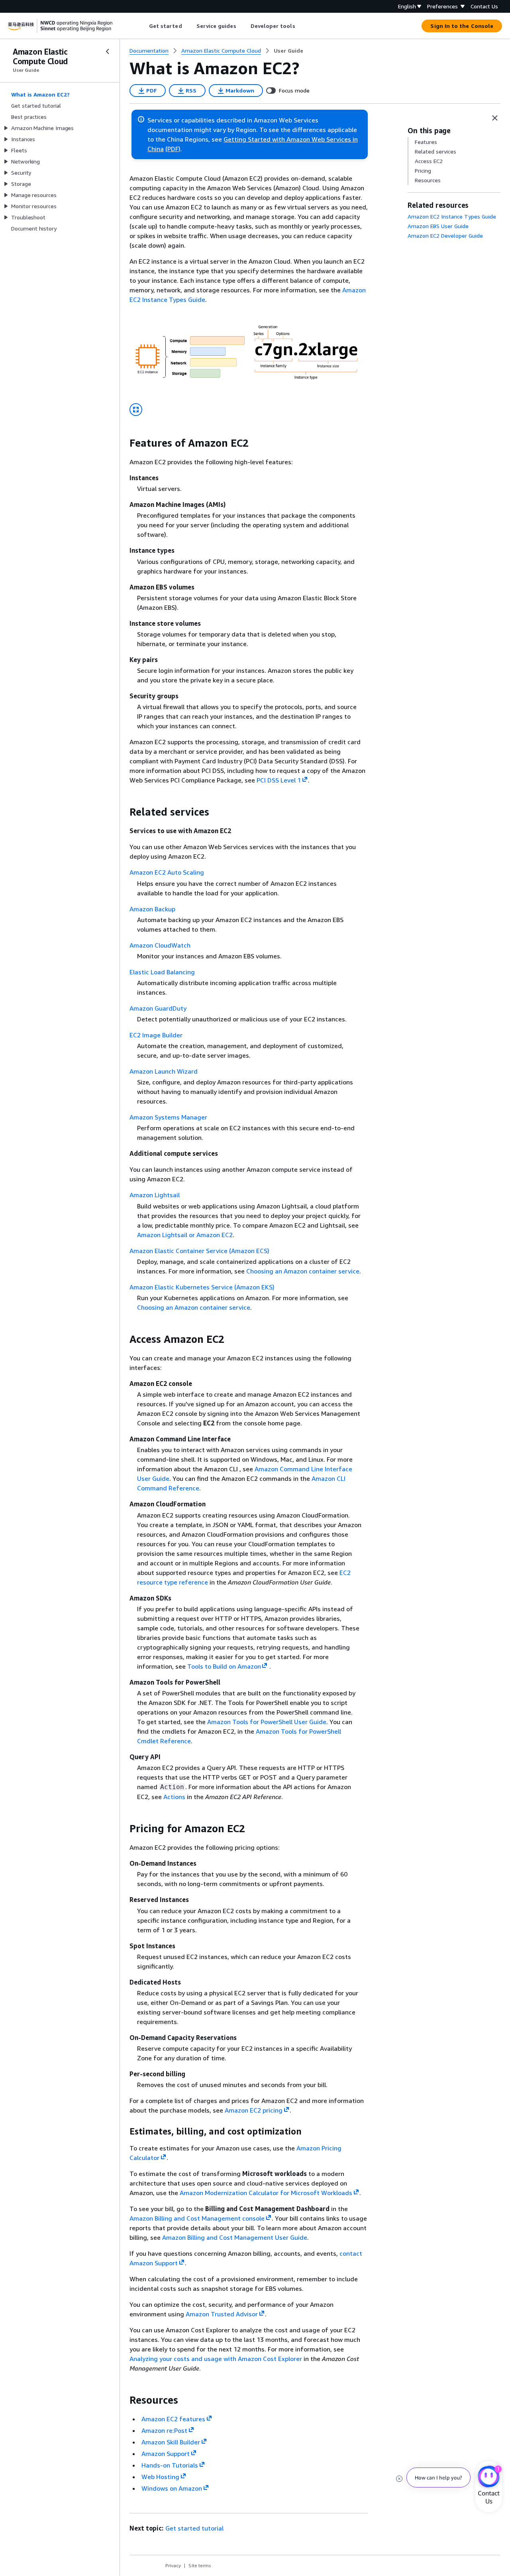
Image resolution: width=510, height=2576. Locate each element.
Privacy (173, 2565)
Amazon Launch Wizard (164, 1071)
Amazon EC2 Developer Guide (445, 236)
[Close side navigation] (108, 51)
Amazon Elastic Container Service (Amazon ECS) (199, 1251)
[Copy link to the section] (123, 443)
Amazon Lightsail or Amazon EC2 (185, 1235)
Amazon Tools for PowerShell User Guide (267, 1722)
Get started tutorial (194, 2528)
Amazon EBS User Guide (438, 226)
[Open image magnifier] (136, 410)
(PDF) (173, 149)
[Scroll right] (301, 26)
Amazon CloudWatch (160, 945)
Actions (174, 1797)
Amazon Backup (152, 909)
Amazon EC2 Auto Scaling (167, 872)
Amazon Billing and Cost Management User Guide (235, 2237)
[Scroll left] (143, 26)
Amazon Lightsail (155, 1195)
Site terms (200, 2565)
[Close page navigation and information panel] (495, 118)
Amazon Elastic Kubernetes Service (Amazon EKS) (202, 1287)
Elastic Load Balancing (162, 972)
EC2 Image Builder (156, 1035)
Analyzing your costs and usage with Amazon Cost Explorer (216, 2359)
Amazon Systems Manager (168, 1117)
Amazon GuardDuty (158, 1008)
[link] (288, 51)
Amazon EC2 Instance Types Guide (452, 216)
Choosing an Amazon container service (303, 1271)
